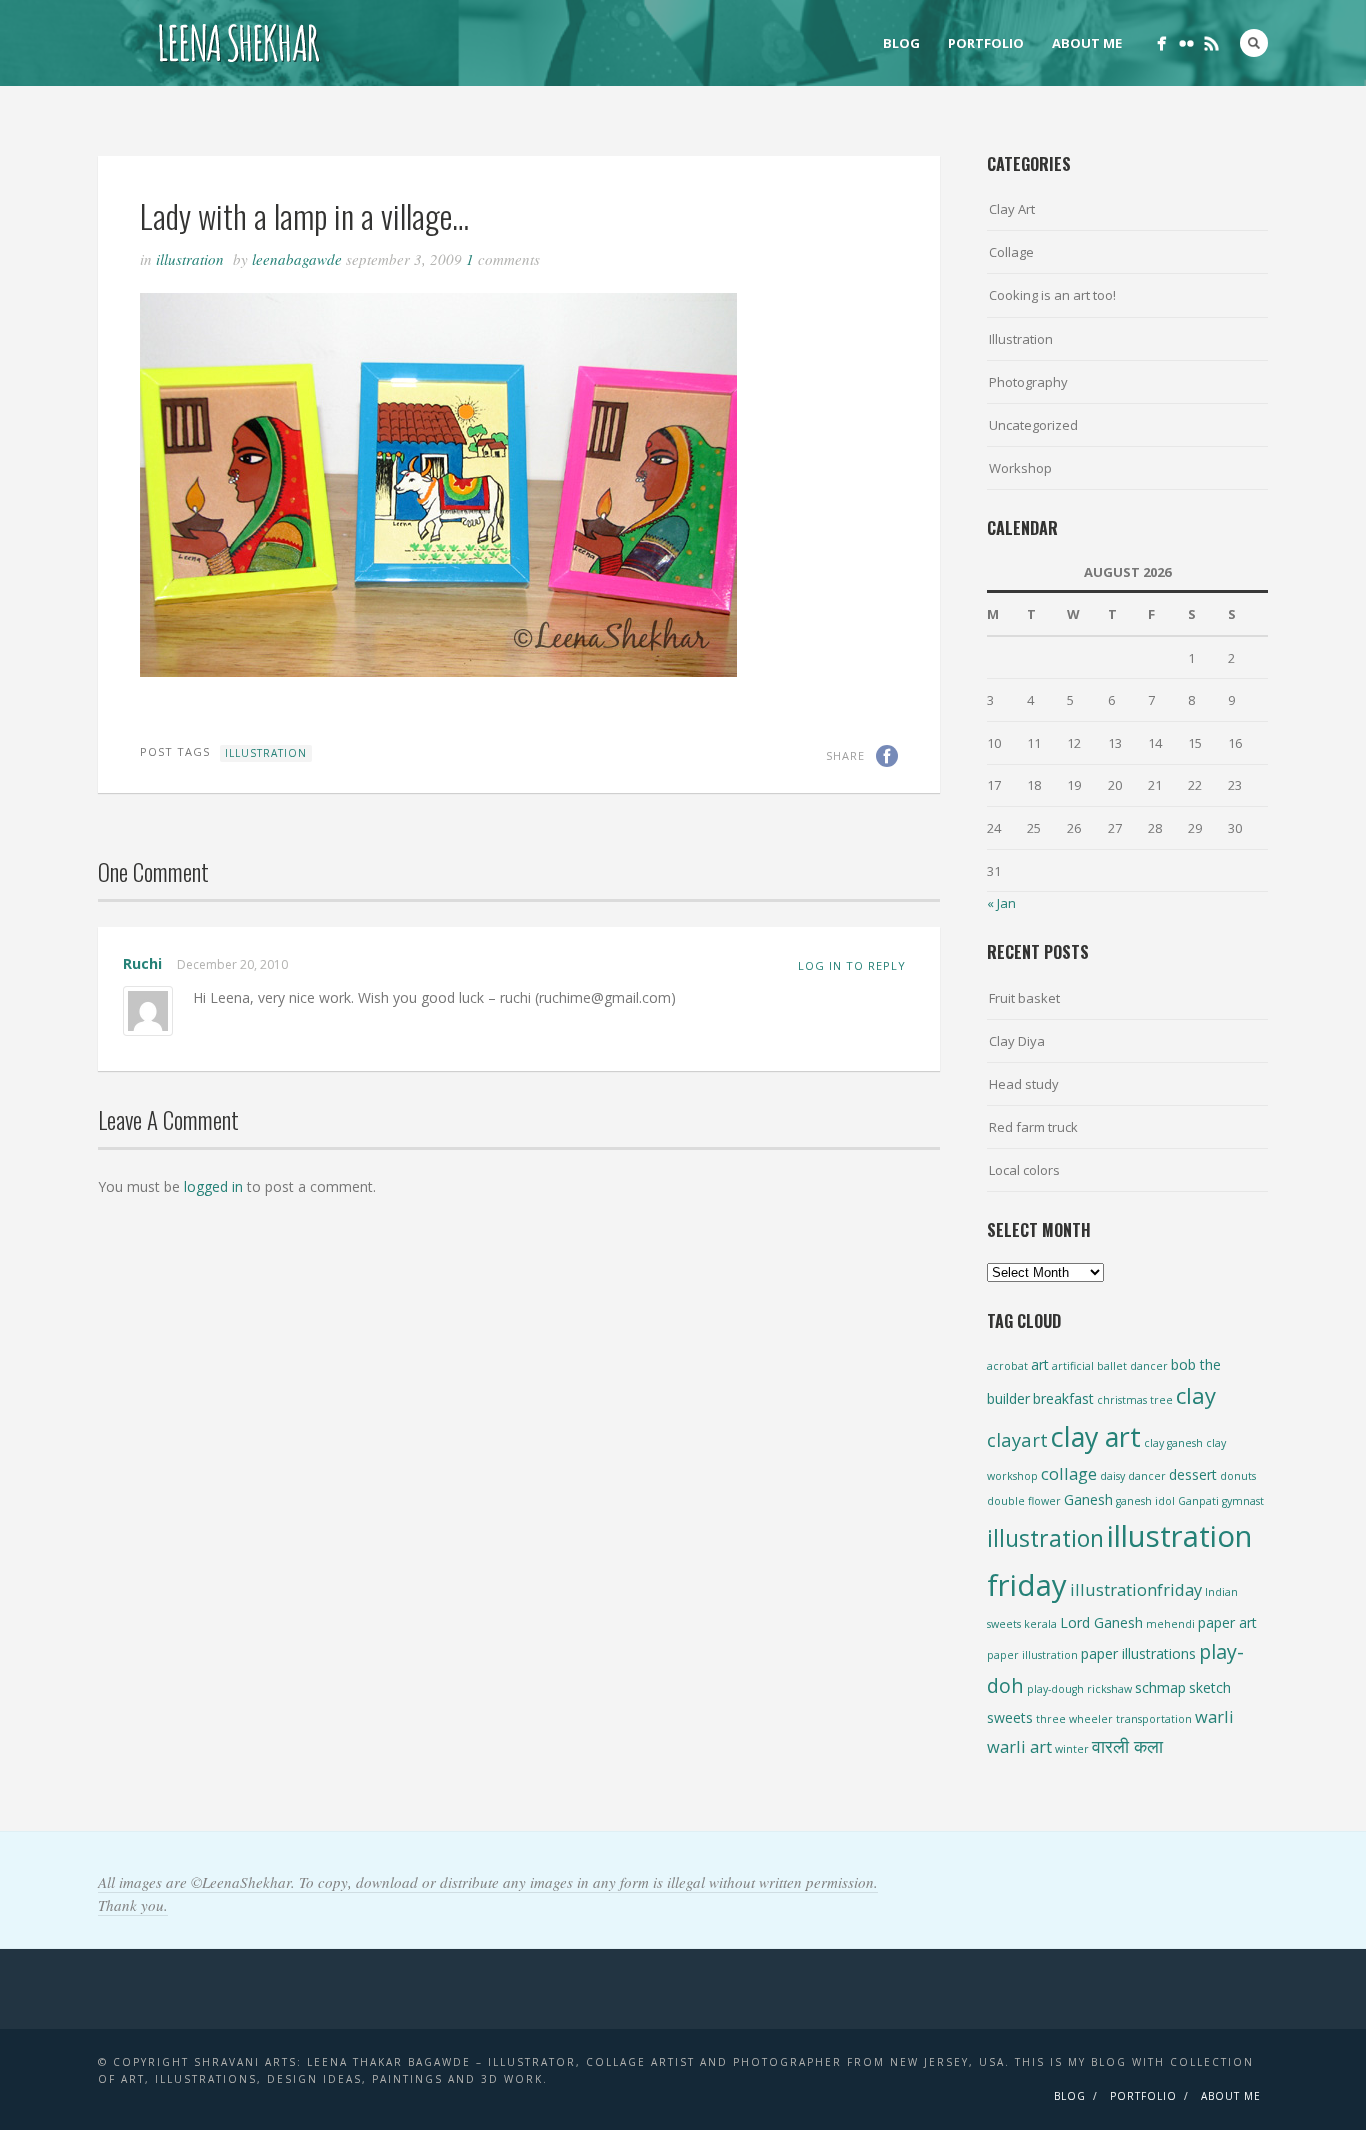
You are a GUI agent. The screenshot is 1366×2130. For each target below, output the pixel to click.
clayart (1017, 1439)
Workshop (1020, 468)
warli (1214, 1716)
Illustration (190, 259)
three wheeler (1074, 1719)
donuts (1238, 1476)
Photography (1028, 382)
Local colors (1024, 1170)
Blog (901, 43)
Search (1254, 43)
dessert (1193, 1474)
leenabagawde (297, 259)
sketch (1210, 1687)
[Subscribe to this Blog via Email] (1211, 43)
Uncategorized (1033, 425)
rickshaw (1109, 1689)
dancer (1147, 1476)
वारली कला (1127, 1745)
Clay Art (1012, 209)
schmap (1160, 1687)
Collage (1011, 252)
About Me (1087, 43)
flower (1044, 1501)
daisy (1112, 1476)
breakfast (1063, 1398)
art (1040, 1364)
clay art (1096, 1436)
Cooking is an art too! (1052, 295)
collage (1069, 1473)
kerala (1040, 1624)
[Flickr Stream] (1186, 43)
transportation (1154, 1719)
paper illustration (1032, 1655)
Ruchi (142, 963)
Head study (1024, 1084)
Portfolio (986, 43)
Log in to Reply (852, 965)
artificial (1073, 1366)
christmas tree (1135, 1400)
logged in (213, 1186)
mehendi (1170, 1624)
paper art (1227, 1622)
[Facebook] (1161, 43)
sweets (1010, 1717)
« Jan (1001, 903)
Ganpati (1198, 1501)
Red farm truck (1033, 1127)
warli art (1019, 1746)
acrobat (1007, 1366)
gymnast (1243, 1501)
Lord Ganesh (1101, 1622)
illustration (266, 753)
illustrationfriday (1136, 1589)
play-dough (1055, 1689)
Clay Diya (1017, 1041)
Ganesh (1088, 1499)
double (1006, 1501)
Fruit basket (1024, 998)
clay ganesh (1173, 1443)
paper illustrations (1138, 1653)
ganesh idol (1145, 1501)
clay (1196, 1395)
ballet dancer (1132, 1366)
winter (1072, 1749)
